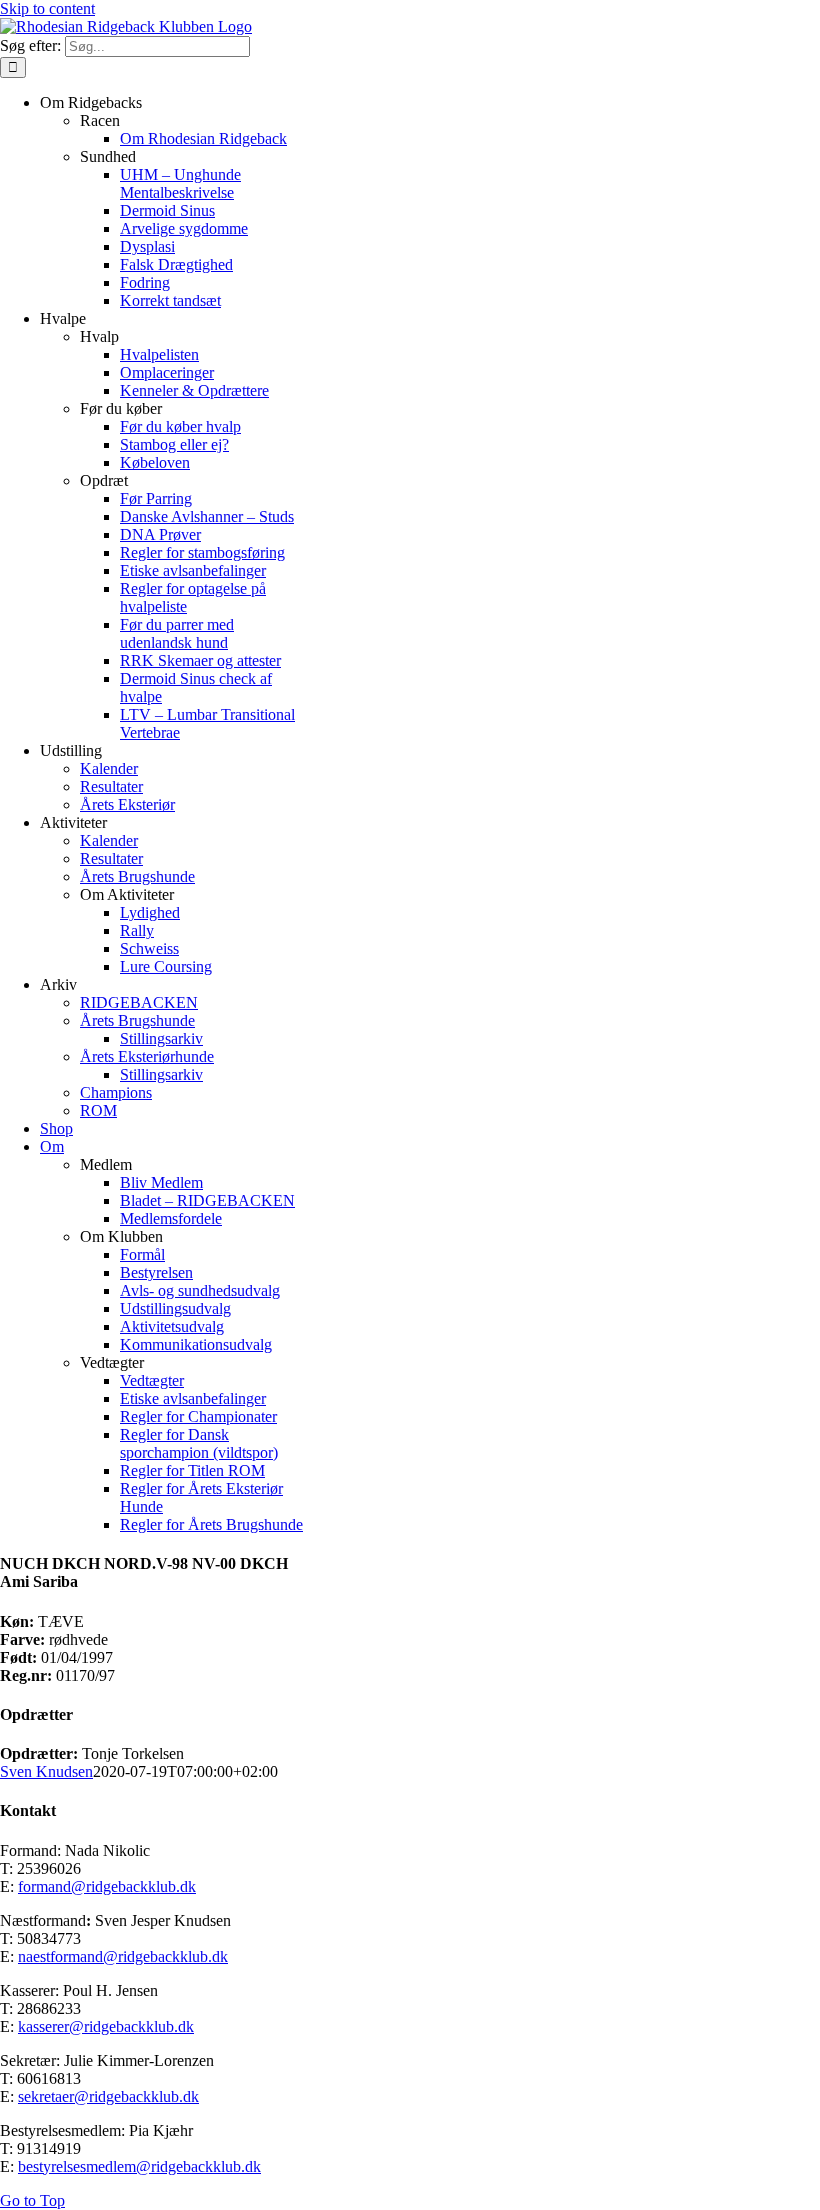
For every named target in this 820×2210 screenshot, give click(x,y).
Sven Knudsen (46, 1771)
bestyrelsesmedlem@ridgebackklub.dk (139, 2166)
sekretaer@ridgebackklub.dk (108, 2096)
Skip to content (47, 8)
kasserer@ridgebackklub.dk (106, 2026)
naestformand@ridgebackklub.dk (123, 1956)
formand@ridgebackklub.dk (107, 1886)
